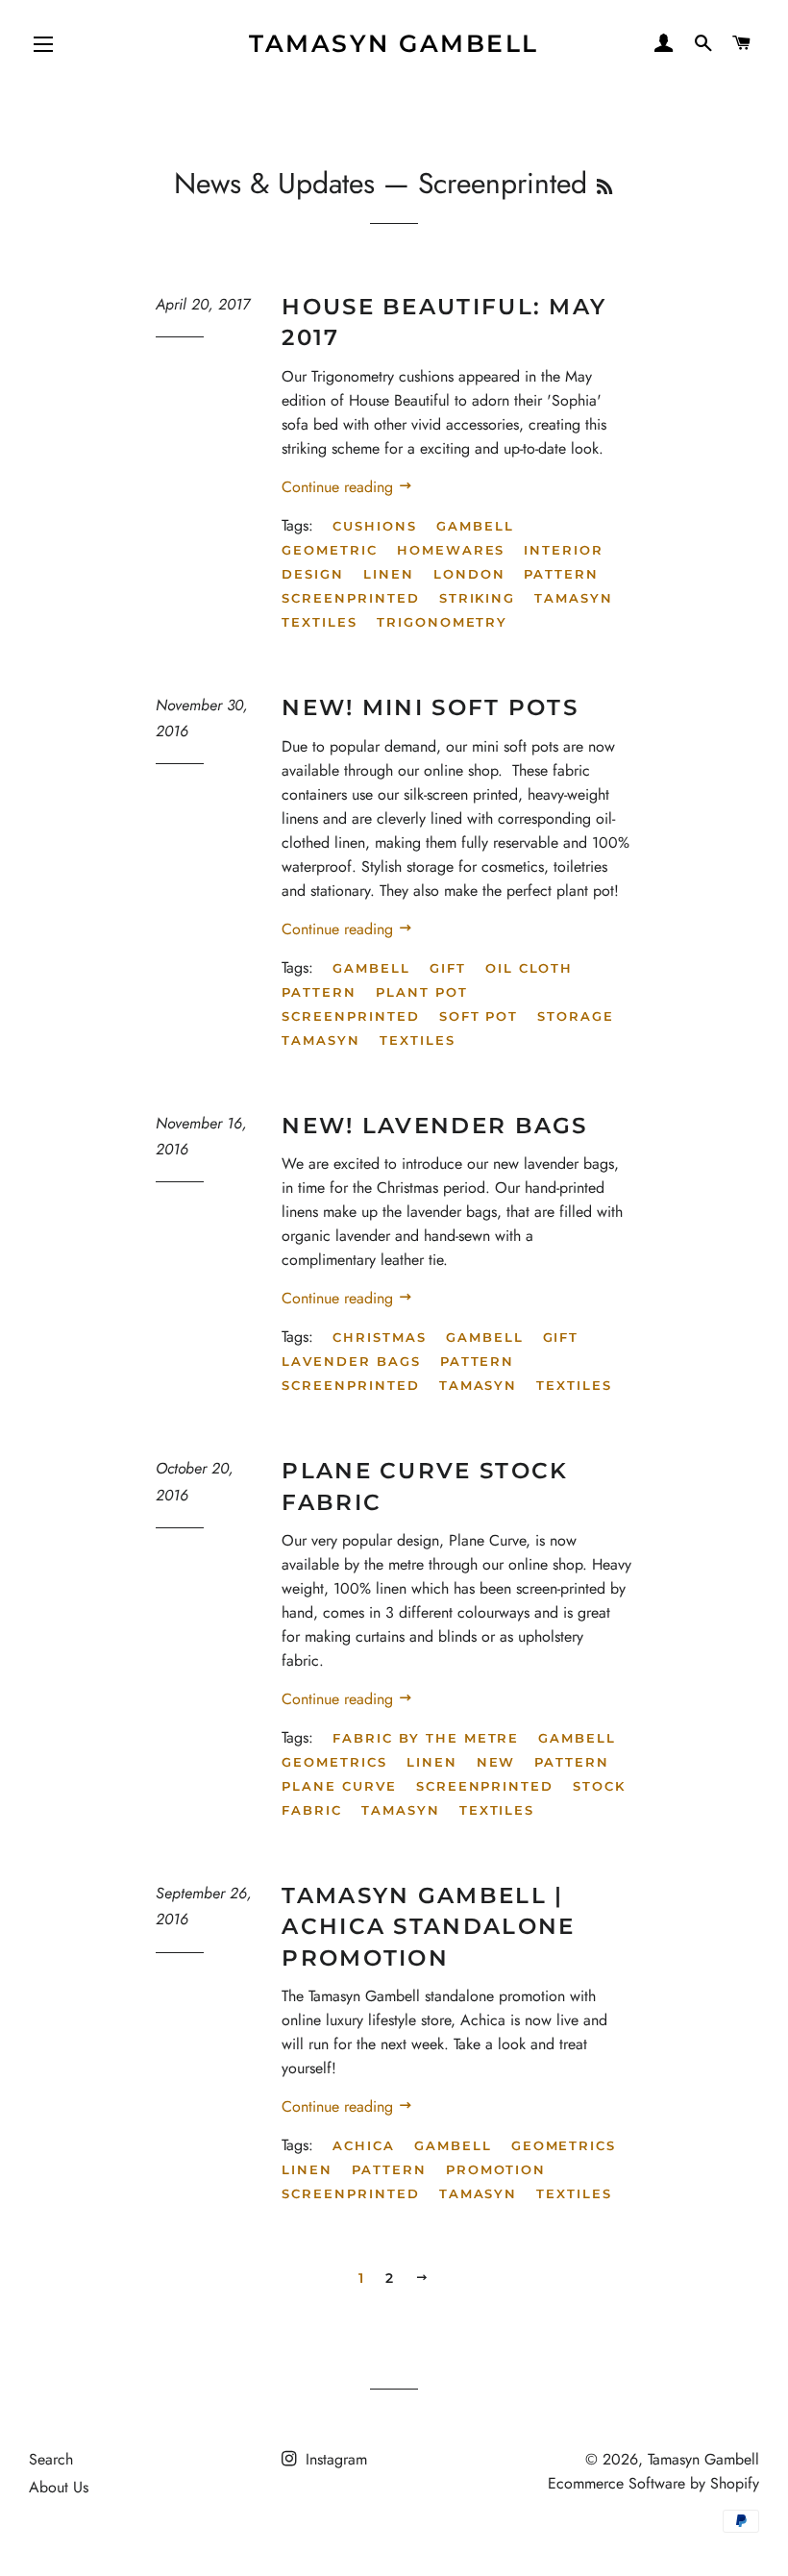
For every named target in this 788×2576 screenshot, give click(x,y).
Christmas (380, 1337)
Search (51, 2459)
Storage (576, 1016)
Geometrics (334, 1762)
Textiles (320, 622)
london (469, 574)
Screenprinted (350, 1016)
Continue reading (340, 487)
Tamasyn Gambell (394, 43)
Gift (448, 968)
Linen (432, 1762)
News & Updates (274, 183)
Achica (364, 2145)
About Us (59, 2487)
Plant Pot (422, 992)
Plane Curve (339, 1786)
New (496, 1762)
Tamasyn (574, 598)
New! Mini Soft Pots (430, 707)
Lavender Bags (351, 1361)
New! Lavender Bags (434, 1126)
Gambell (371, 968)
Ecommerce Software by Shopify (653, 2483)
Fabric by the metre (426, 1738)
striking (478, 598)
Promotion (496, 2169)
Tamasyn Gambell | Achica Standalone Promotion (428, 1926)
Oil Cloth (529, 968)
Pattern (561, 574)
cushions (375, 526)
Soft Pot (479, 1016)
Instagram (334, 2459)
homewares (451, 550)
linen (389, 574)
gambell (475, 526)
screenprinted (350, 598)
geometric (330, 550)
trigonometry (442, 622)
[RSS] (604, 187)
